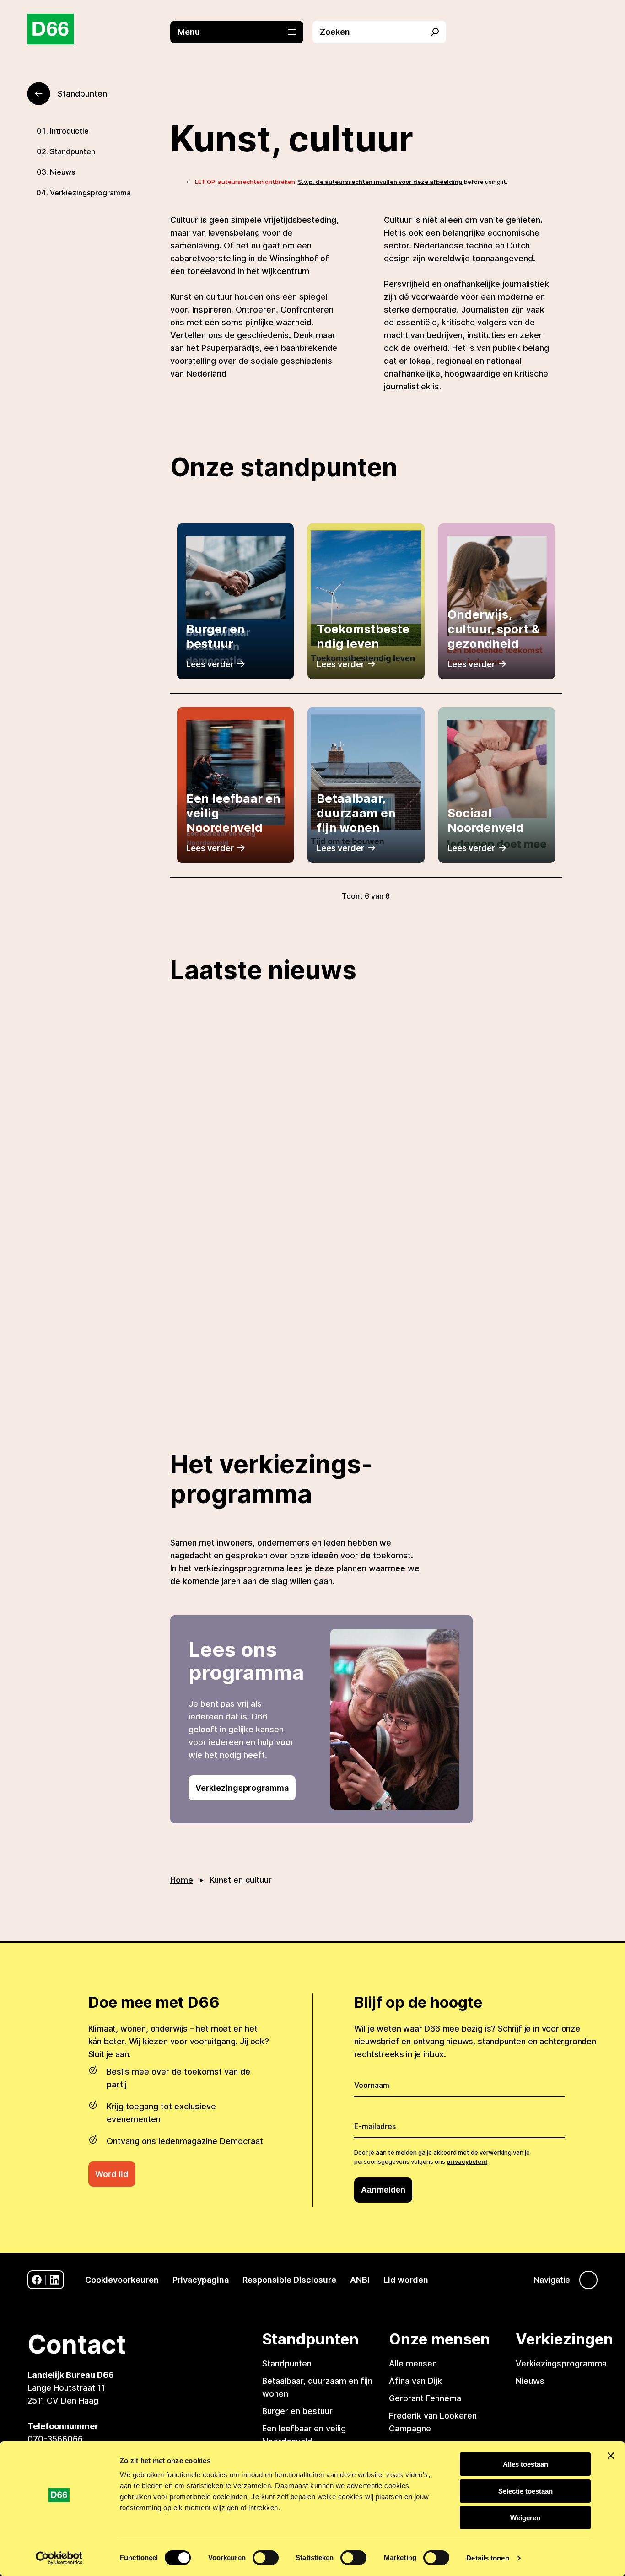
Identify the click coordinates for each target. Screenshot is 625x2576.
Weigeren (525, 2518)
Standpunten (73, 151)
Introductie (69, 131)
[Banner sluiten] (611, 2456)
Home (182, 1880)
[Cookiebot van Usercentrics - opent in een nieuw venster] (59, 2558)
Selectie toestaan (525, 2491)
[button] (242, 32)
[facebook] (37, 2280)
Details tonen (488, 2558)
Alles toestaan (525, 2464)
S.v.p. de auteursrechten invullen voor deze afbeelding (380, 182)
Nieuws (62, 172)
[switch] (266, 2558)
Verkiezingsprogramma (90, 193)
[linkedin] (55, 2280)
